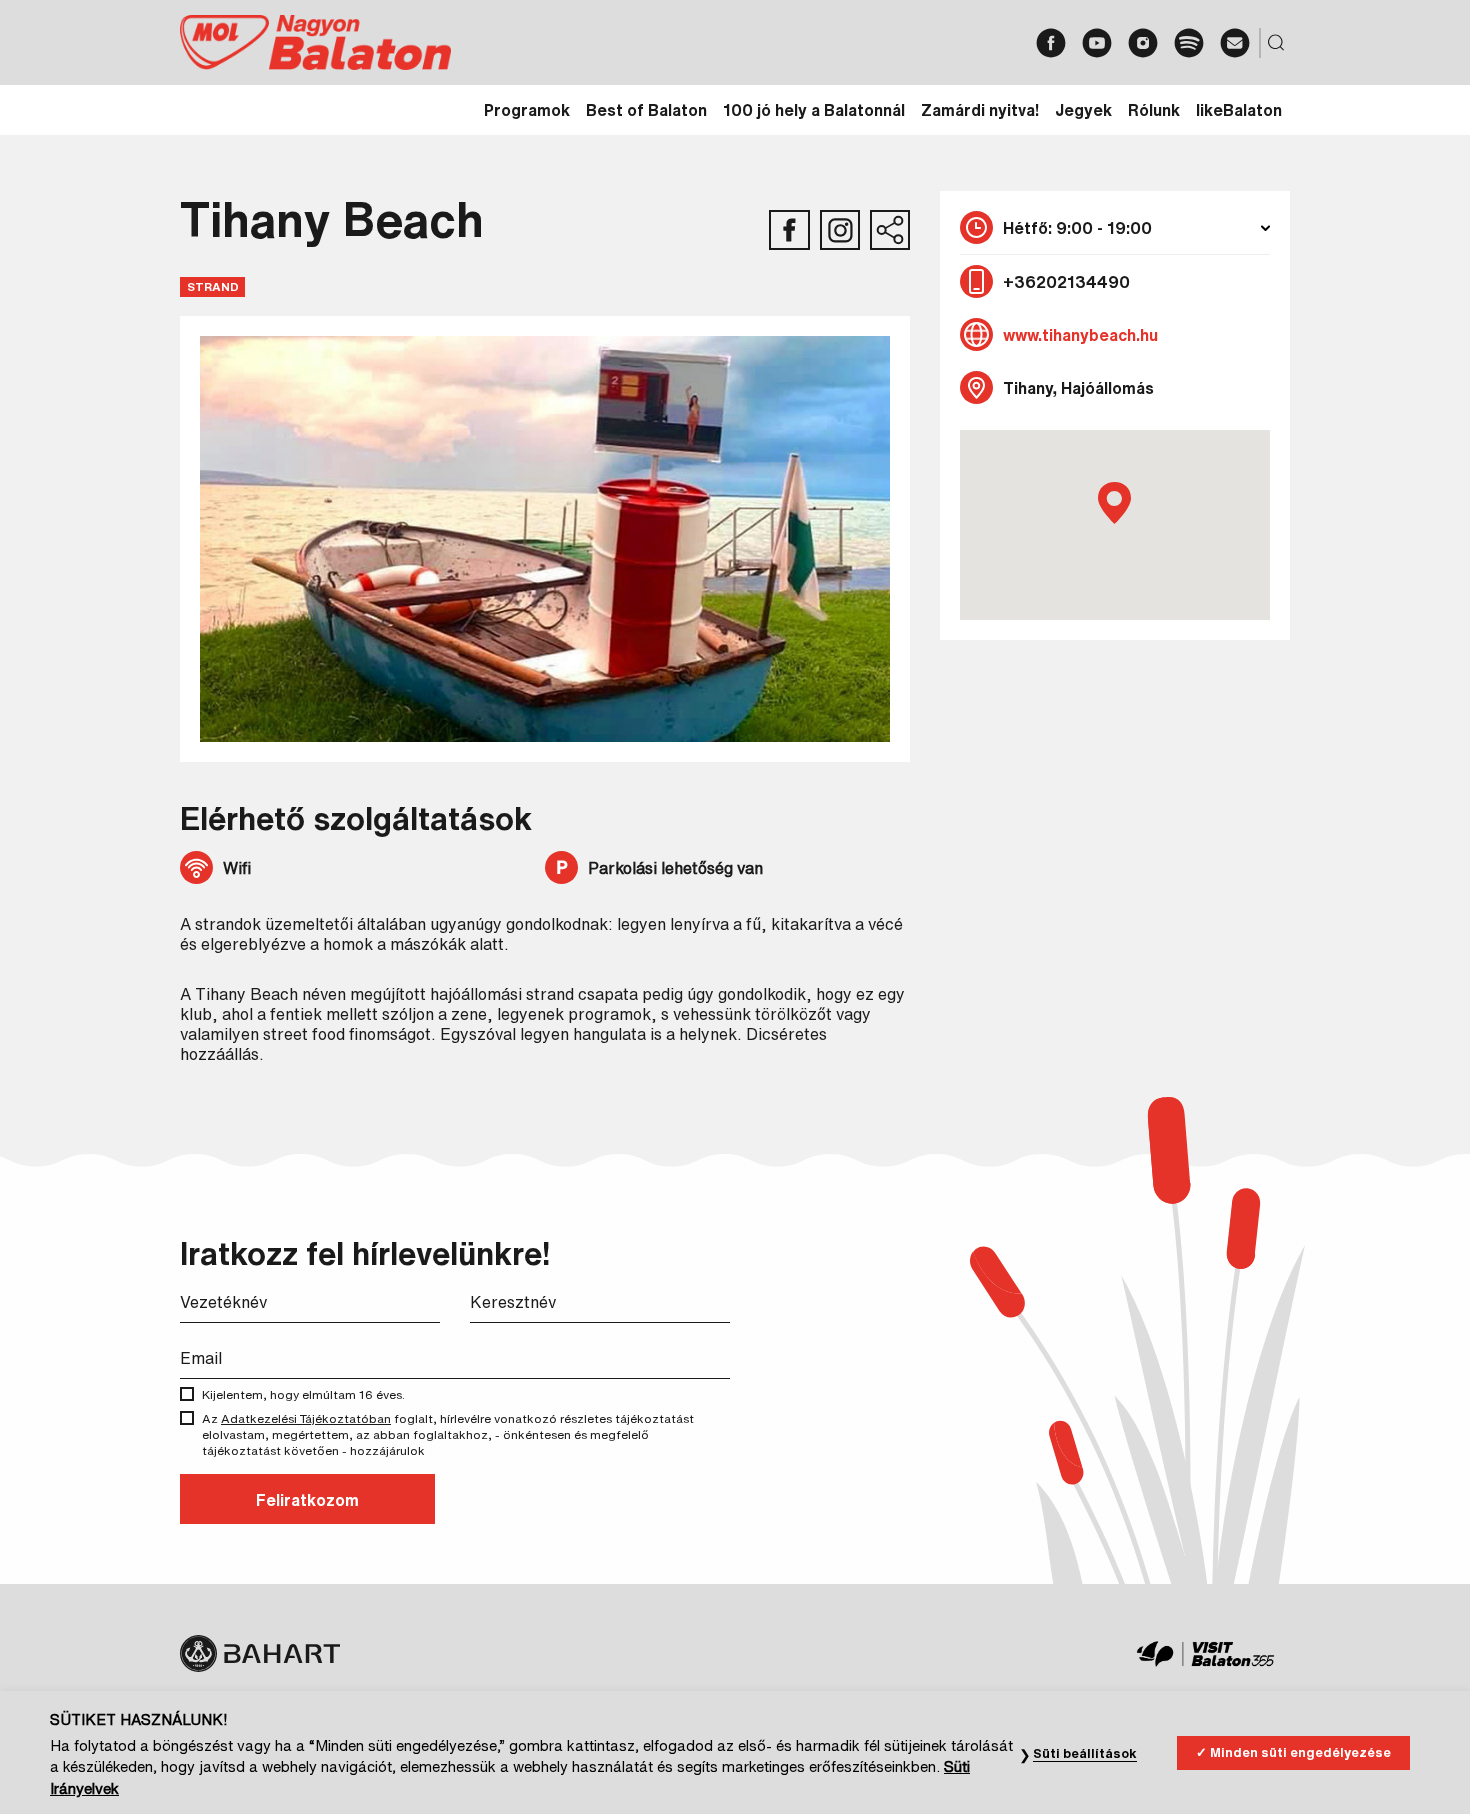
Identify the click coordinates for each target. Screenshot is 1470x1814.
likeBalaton (1239, 110)
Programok (527, 110)
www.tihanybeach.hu (1080, 335)
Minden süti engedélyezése (1300, 1752)
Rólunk (1154, 110)
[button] (1114, 503)
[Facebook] (1051, 43)
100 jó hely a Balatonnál (814, 110)
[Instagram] (1143, 43)
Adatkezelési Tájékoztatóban (306, 1418)
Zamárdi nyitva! (980, 110)
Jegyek (1083, 110)
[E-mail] (1235, 43)
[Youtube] (1097, 43)
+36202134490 (1066, 282)
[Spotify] (1189, 43)
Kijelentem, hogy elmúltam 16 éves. (303, 1394)
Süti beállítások (1085, 1753)
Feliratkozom (307, 1500)
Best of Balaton (646, 110)
